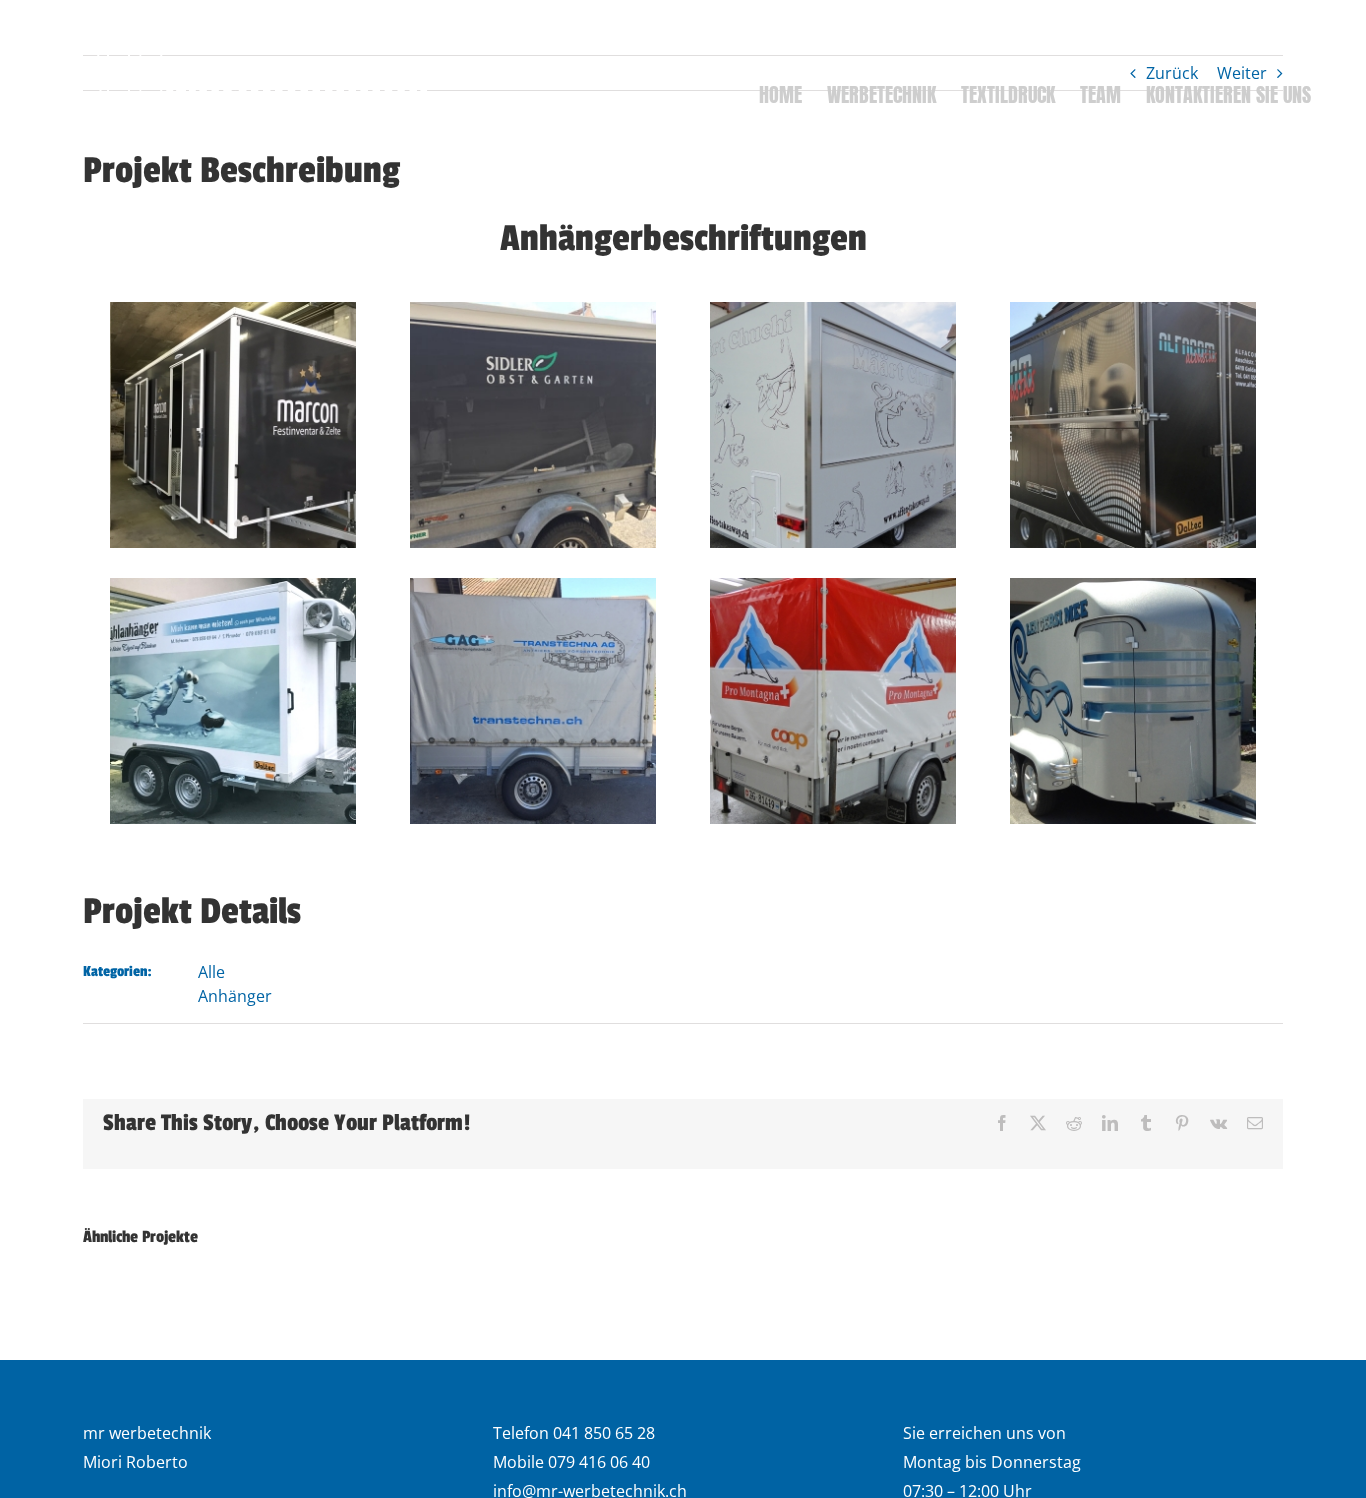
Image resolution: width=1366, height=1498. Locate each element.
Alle (211, 972)
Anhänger (235, 996)
